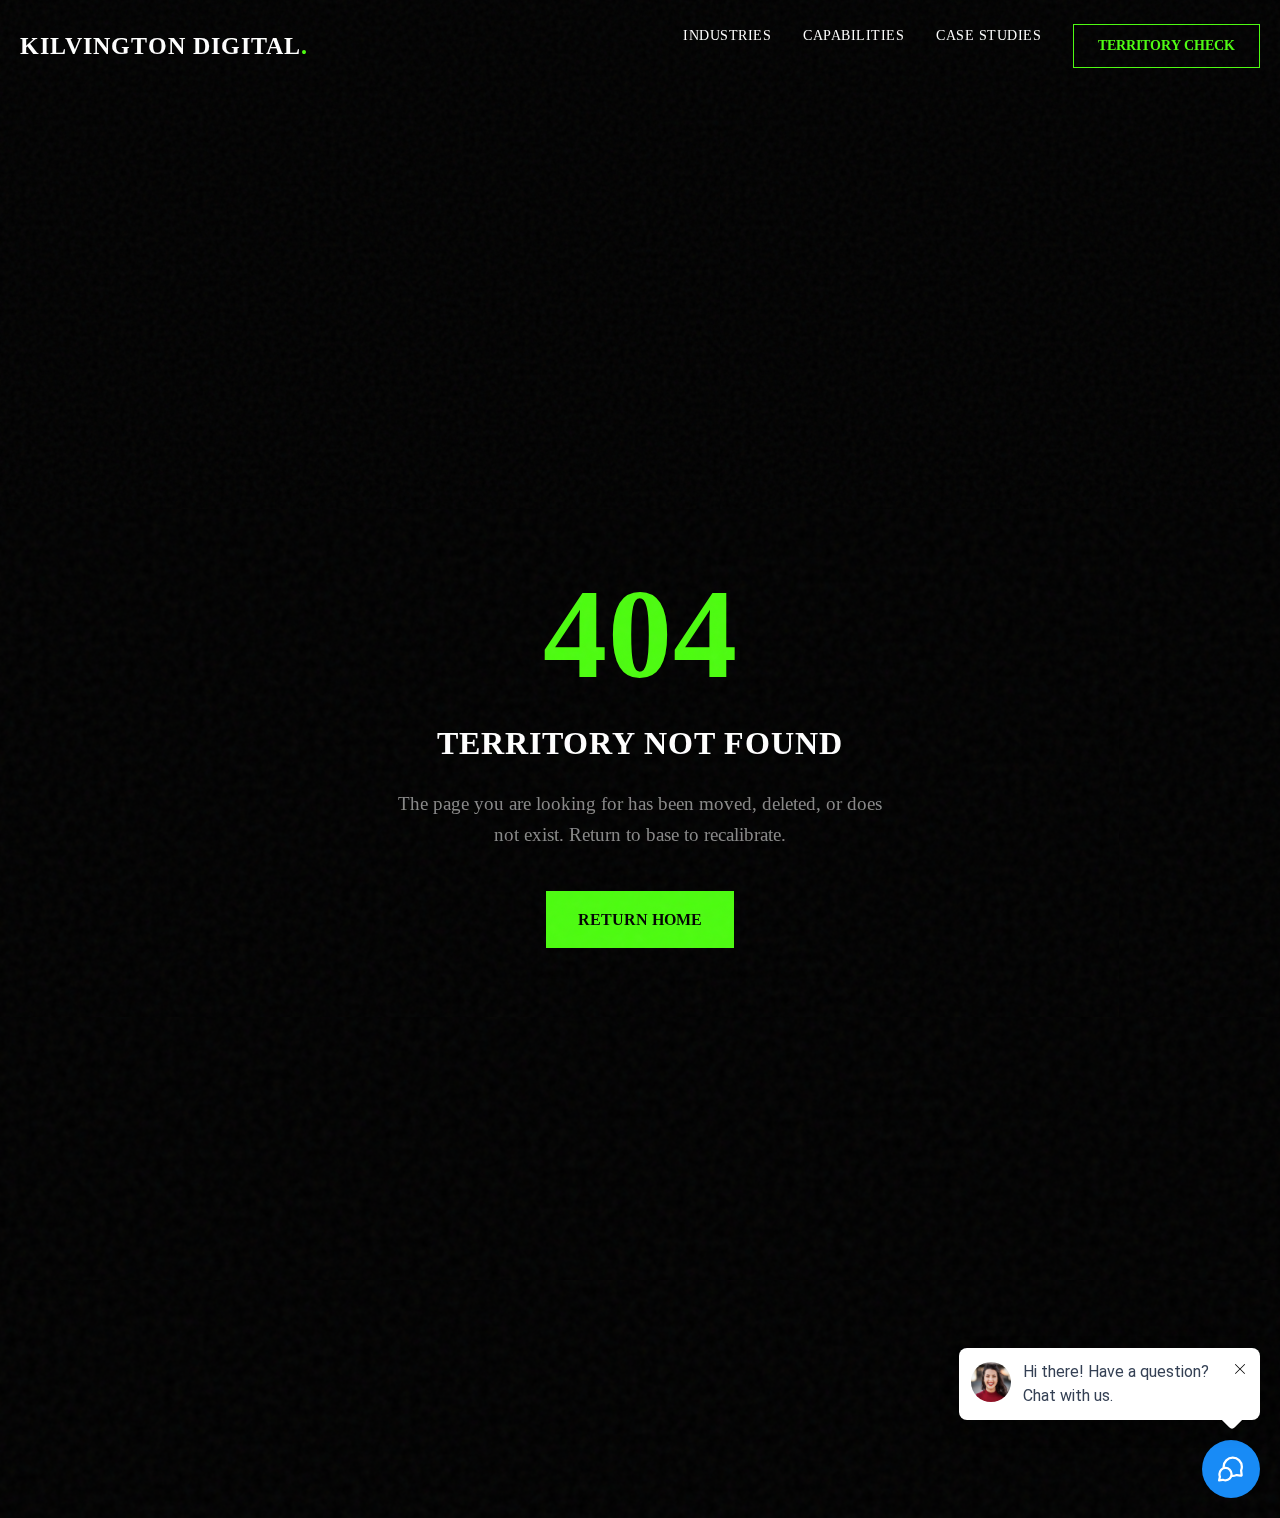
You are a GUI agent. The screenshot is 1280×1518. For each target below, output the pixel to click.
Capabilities (853, 35)
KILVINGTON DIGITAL (164, 46)
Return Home (640, 919)
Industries (727, 35)
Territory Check (1166, 45)
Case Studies (988, 35)
